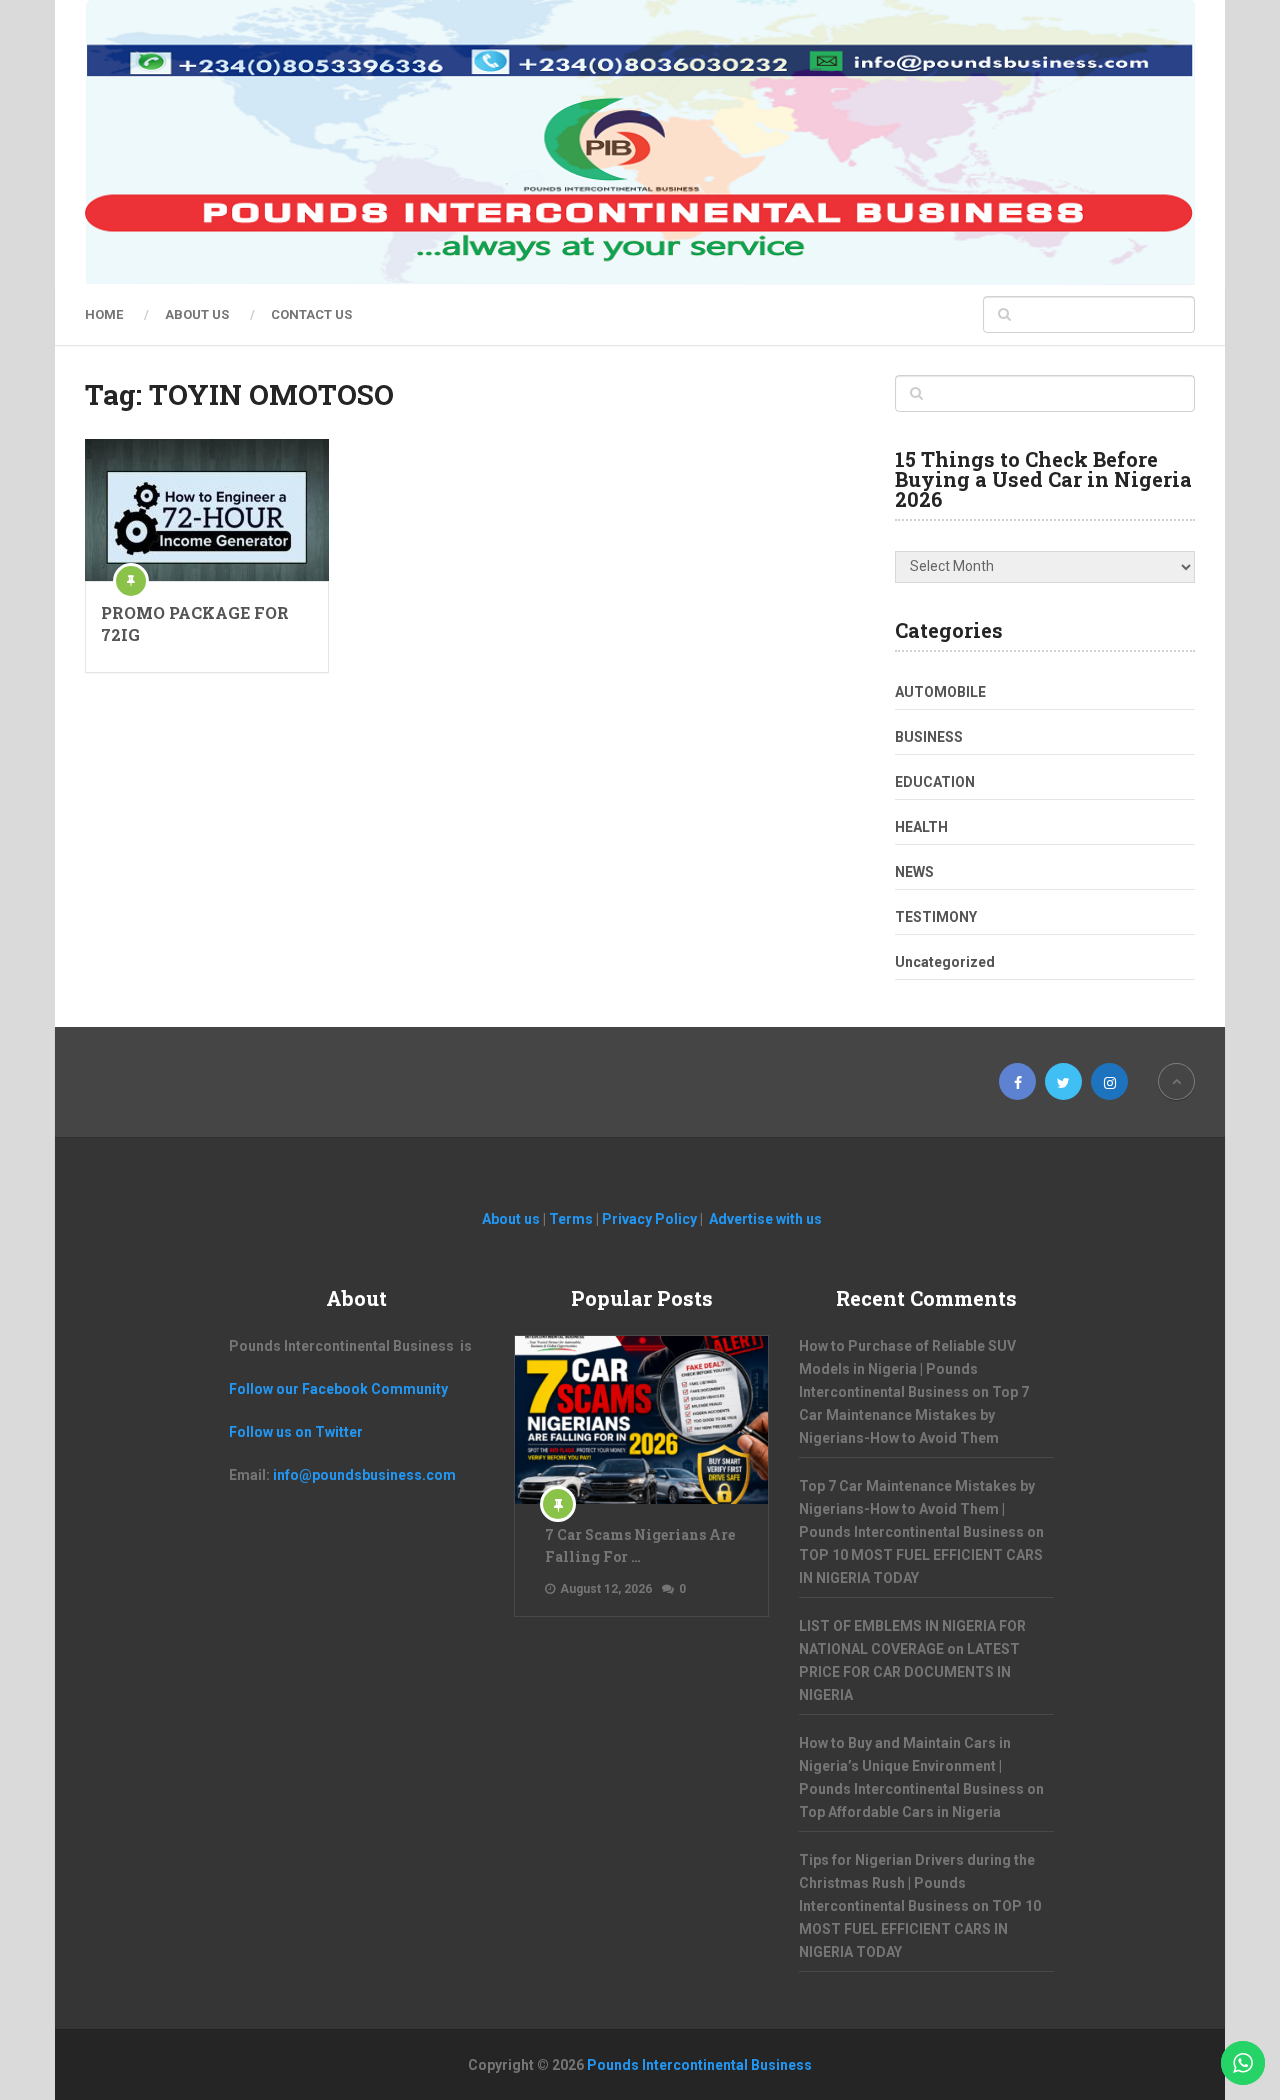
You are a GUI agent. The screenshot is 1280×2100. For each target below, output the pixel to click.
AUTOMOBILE (940, 692)
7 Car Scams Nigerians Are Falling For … (640, 1545)
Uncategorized (945, 962)
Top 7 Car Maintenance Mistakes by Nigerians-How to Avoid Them (914, 1415)
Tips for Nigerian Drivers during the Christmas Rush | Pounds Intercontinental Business (917, 1883)
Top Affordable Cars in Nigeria (900, 1812)
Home (104, 314)
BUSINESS (929, 737)
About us (197, 314)
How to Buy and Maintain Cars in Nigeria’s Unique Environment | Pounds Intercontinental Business (911, 1766)
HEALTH (921, 827)
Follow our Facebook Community (338, 1389)
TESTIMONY (936, 917)
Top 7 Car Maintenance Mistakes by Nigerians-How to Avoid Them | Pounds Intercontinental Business (917, 1509)
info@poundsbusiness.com (364, 1475)
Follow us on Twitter (296, 1432)
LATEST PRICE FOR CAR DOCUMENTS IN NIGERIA (909, 1672)
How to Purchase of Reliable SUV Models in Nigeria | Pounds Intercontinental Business (907, 1369)
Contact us (311, 314)
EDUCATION (935, 782)
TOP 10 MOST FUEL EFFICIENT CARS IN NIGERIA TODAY (920, 1929)
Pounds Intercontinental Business (699, 2065)
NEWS (914, 872)
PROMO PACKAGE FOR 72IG (195, 623)
